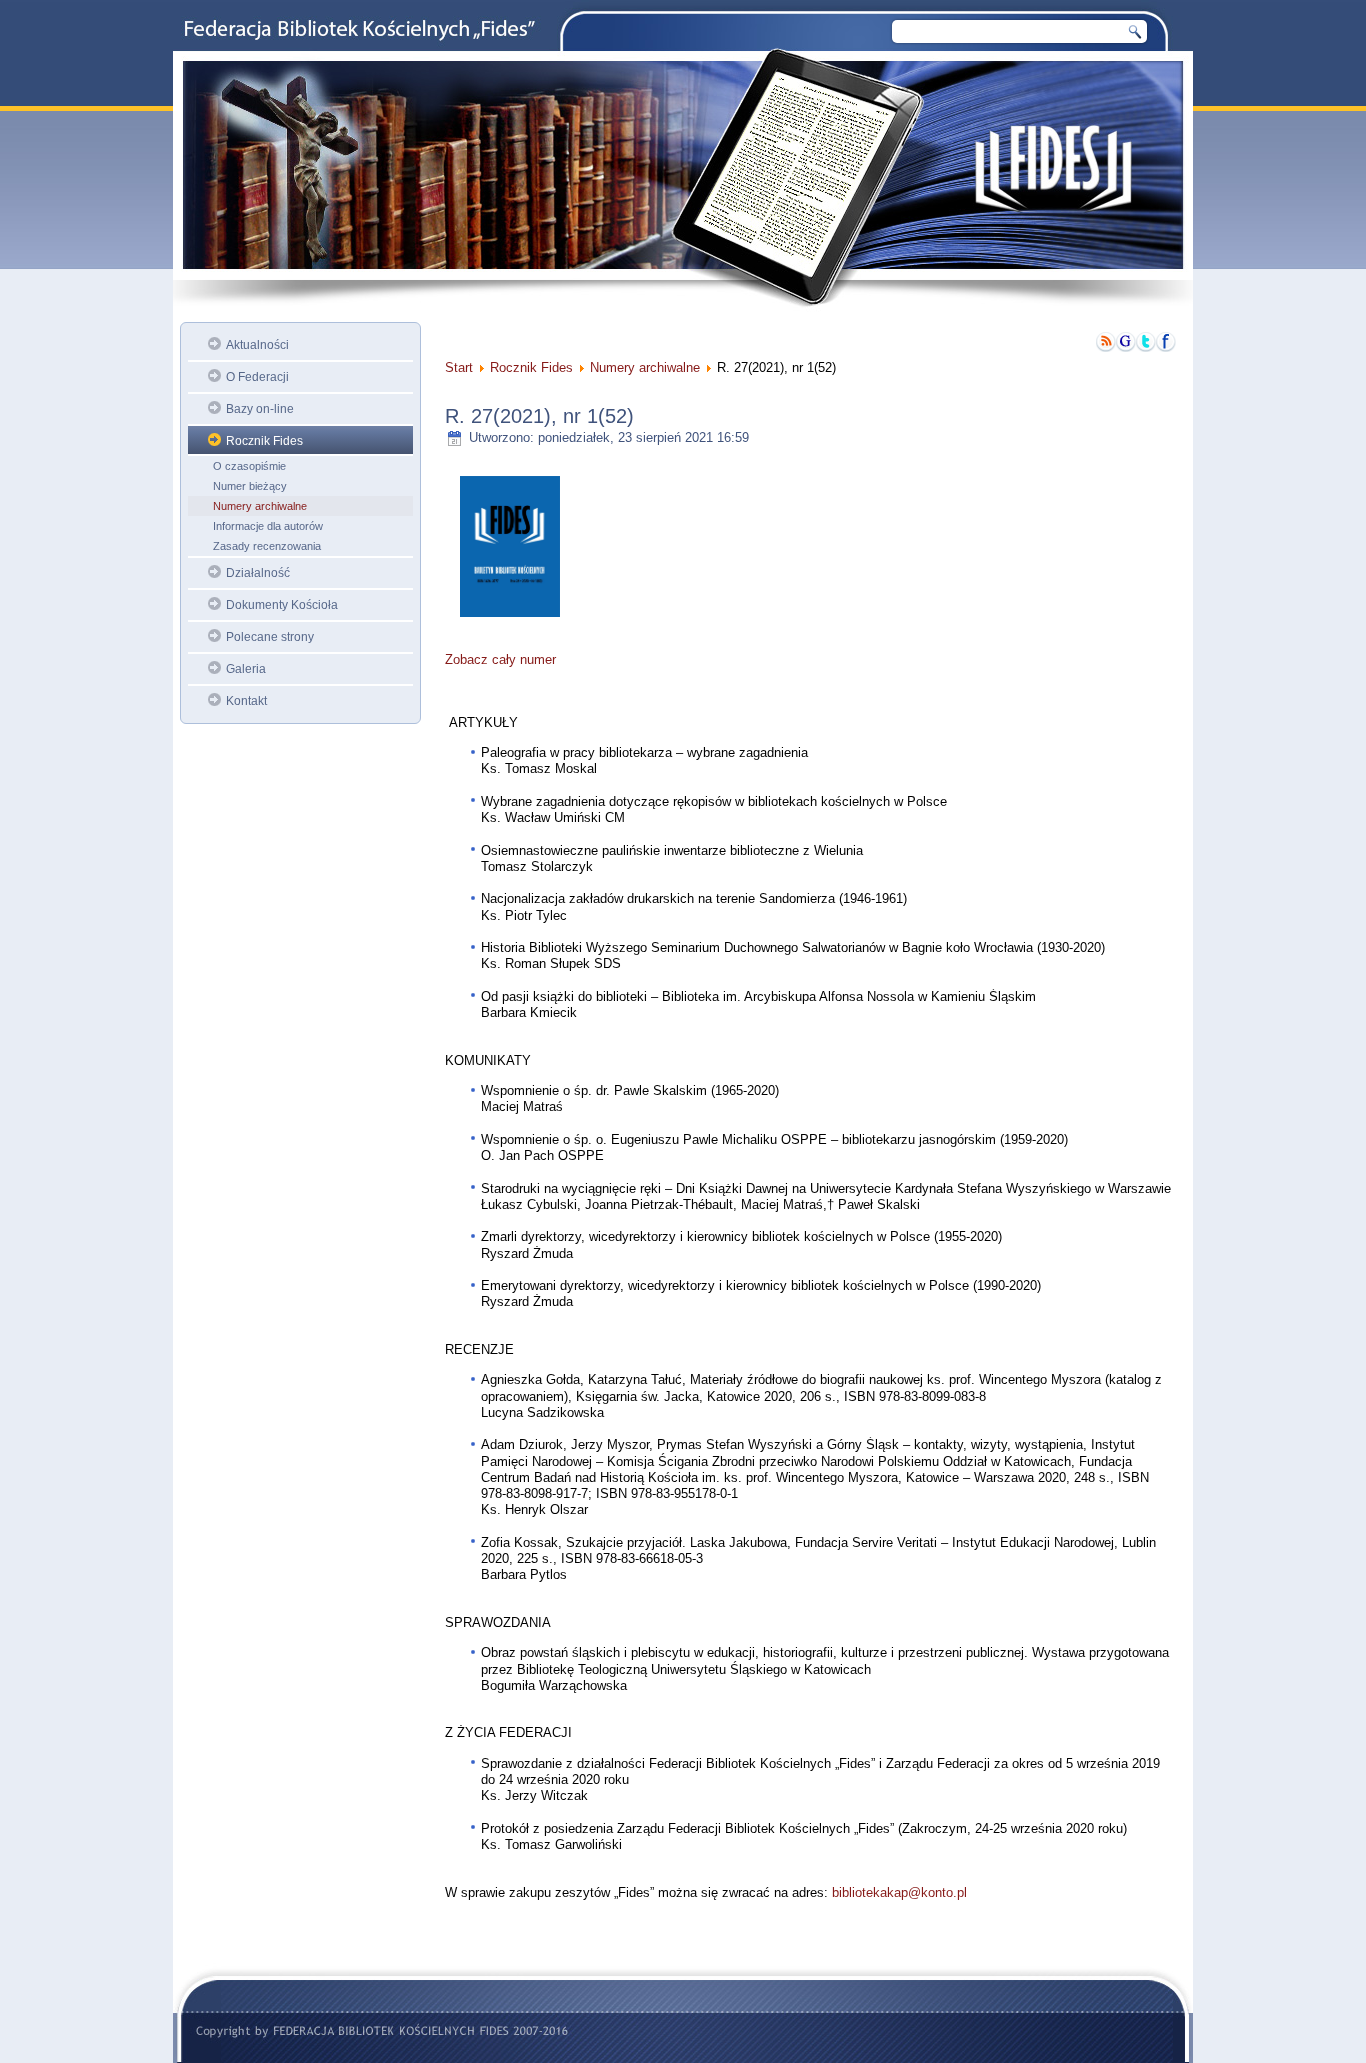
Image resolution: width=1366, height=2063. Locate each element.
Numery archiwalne (260, 506)
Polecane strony (270, 637)
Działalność (258, 573)
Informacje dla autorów (268, 526)
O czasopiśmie (249, 466)
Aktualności (257, 345)
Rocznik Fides (264, 441)
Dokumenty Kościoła (282, 605)
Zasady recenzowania (267, 546)
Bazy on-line (260, 409)
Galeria (246, 669)
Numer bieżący (250, 486)
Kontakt (246, 701)
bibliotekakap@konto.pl (899, 1892)
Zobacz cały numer (500, 659)
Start (459, 367)
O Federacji (257, 377)
